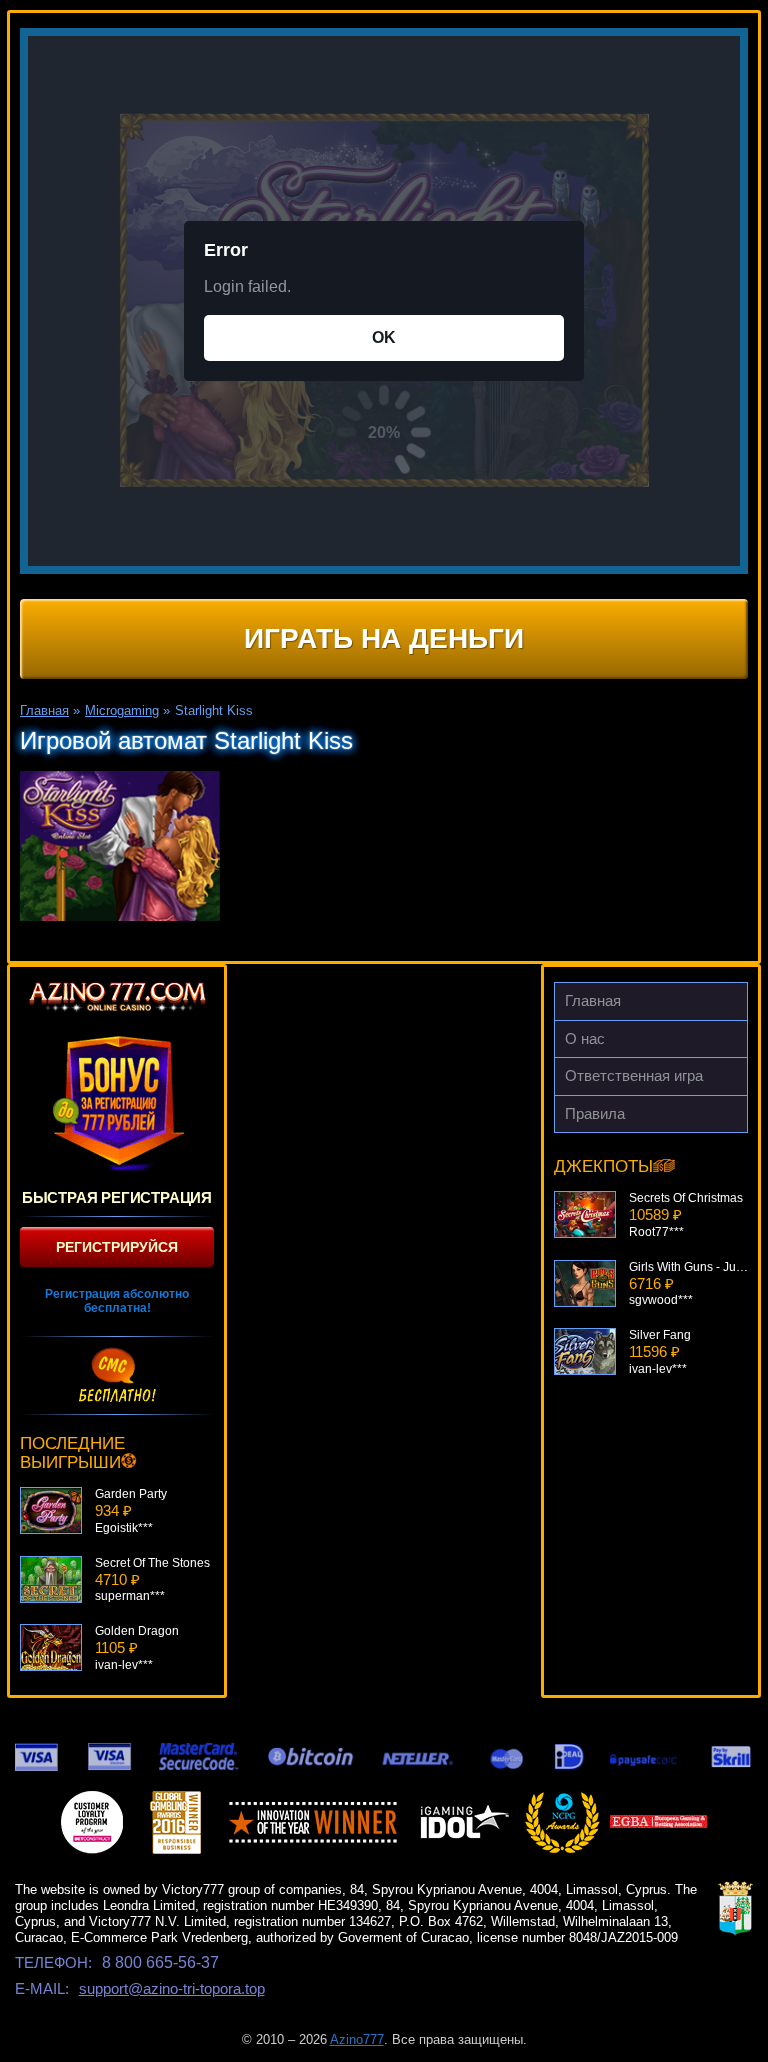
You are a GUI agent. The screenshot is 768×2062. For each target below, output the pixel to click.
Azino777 (357, 2039)
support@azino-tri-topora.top (172, 1988)
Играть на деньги (384, 638)
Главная (593, 1000)
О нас (585, 1038)
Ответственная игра (634, 1075)
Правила (595, 1113)
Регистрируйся (117, 1247)
